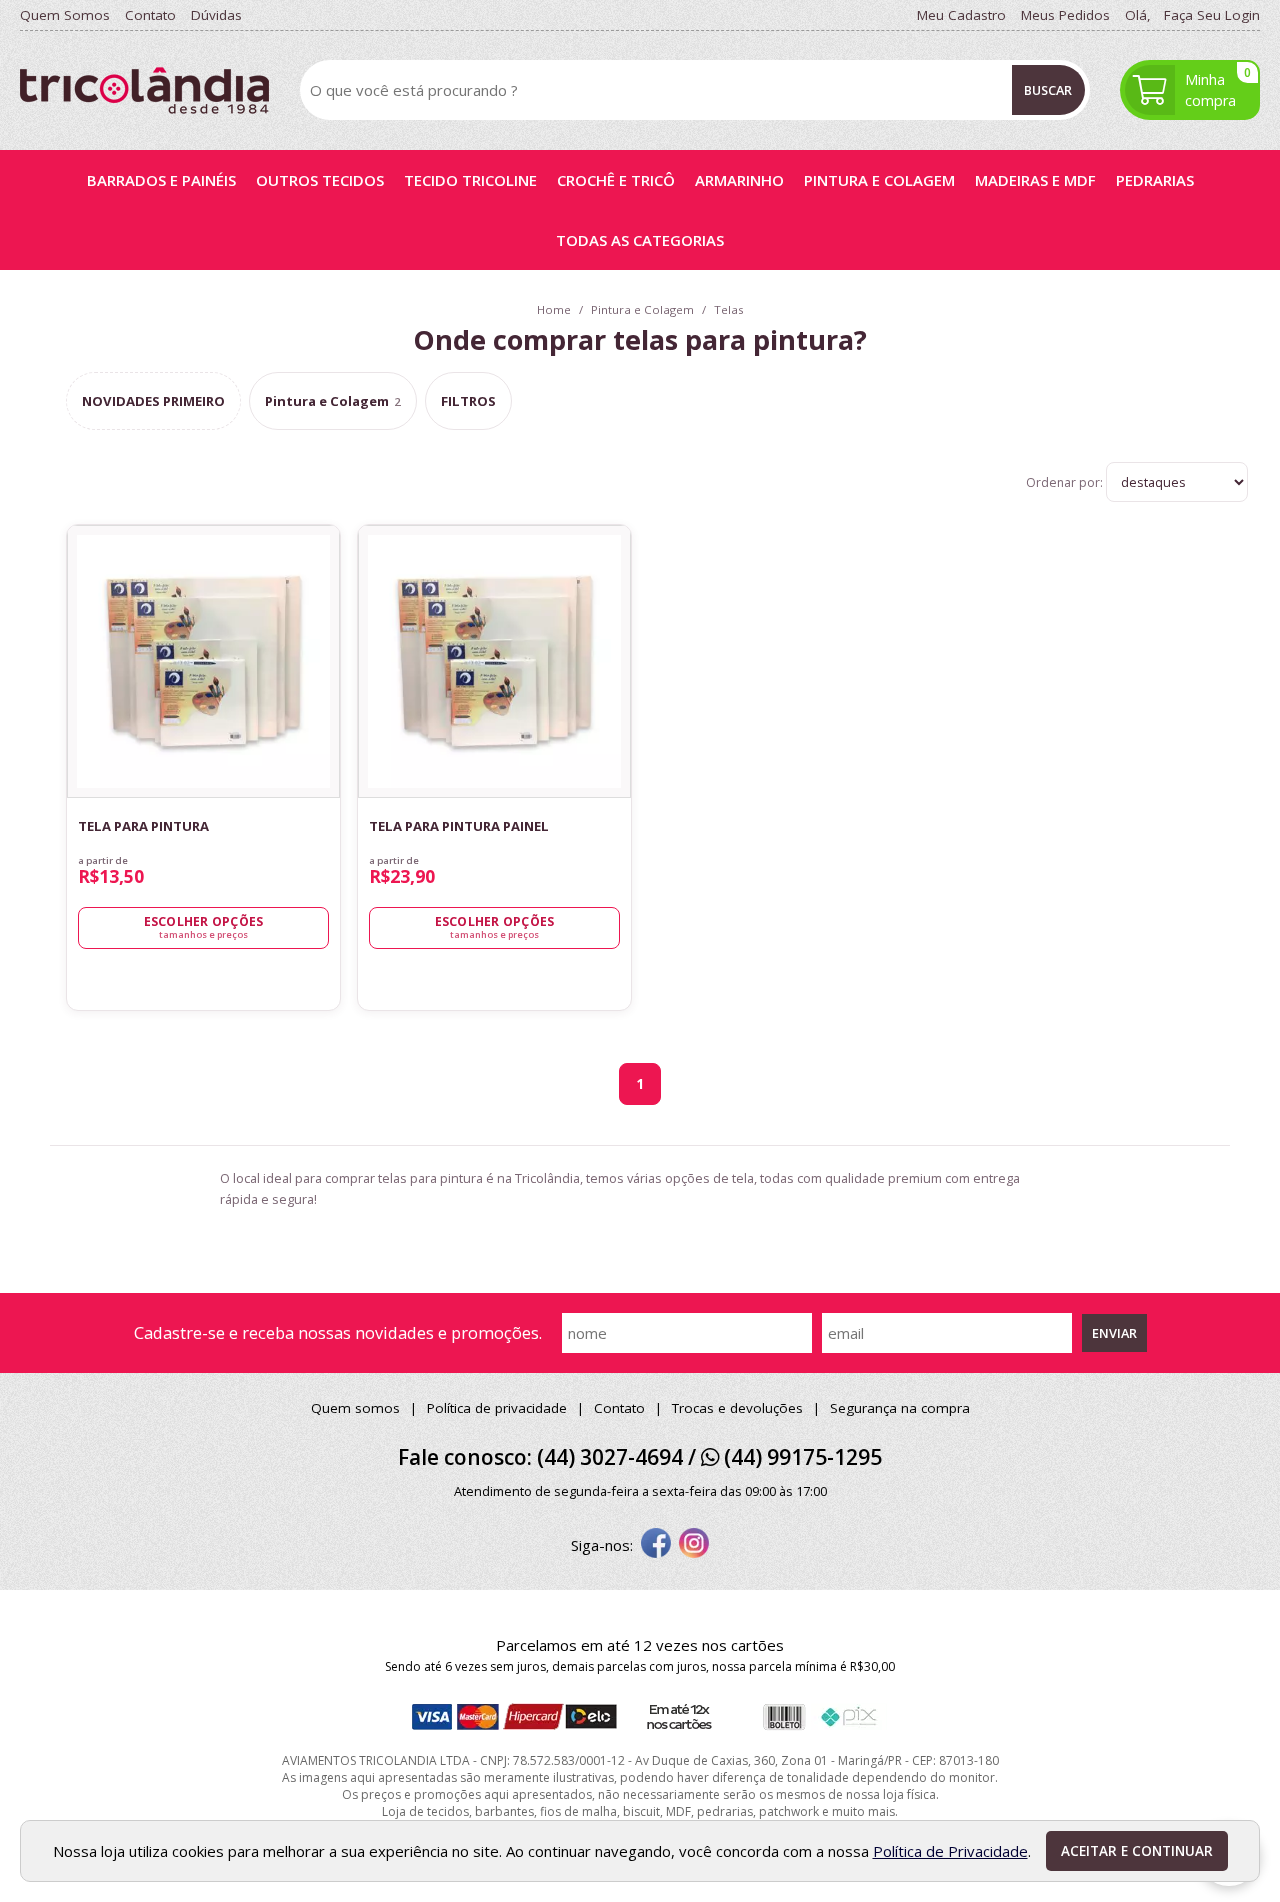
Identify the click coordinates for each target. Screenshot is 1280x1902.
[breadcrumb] (554, 309)
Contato (619, 1408)
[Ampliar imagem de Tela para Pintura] (314, 772)
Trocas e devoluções (737, 1408)
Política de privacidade (497, 1408)
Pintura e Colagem (333, 401)
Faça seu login (1212, 15)
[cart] (1190, 90)
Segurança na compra (900, 1408)
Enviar (1114, 1333)
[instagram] (694, 1545)
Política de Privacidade (950, 1851)
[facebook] (656, 1545)
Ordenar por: (1066, 482)
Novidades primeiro (153, 401)
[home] (144, 90)
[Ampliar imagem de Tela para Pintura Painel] (605, 772)
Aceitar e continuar (1137, 1851)
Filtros (468, 401)
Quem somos (355, 1408)
